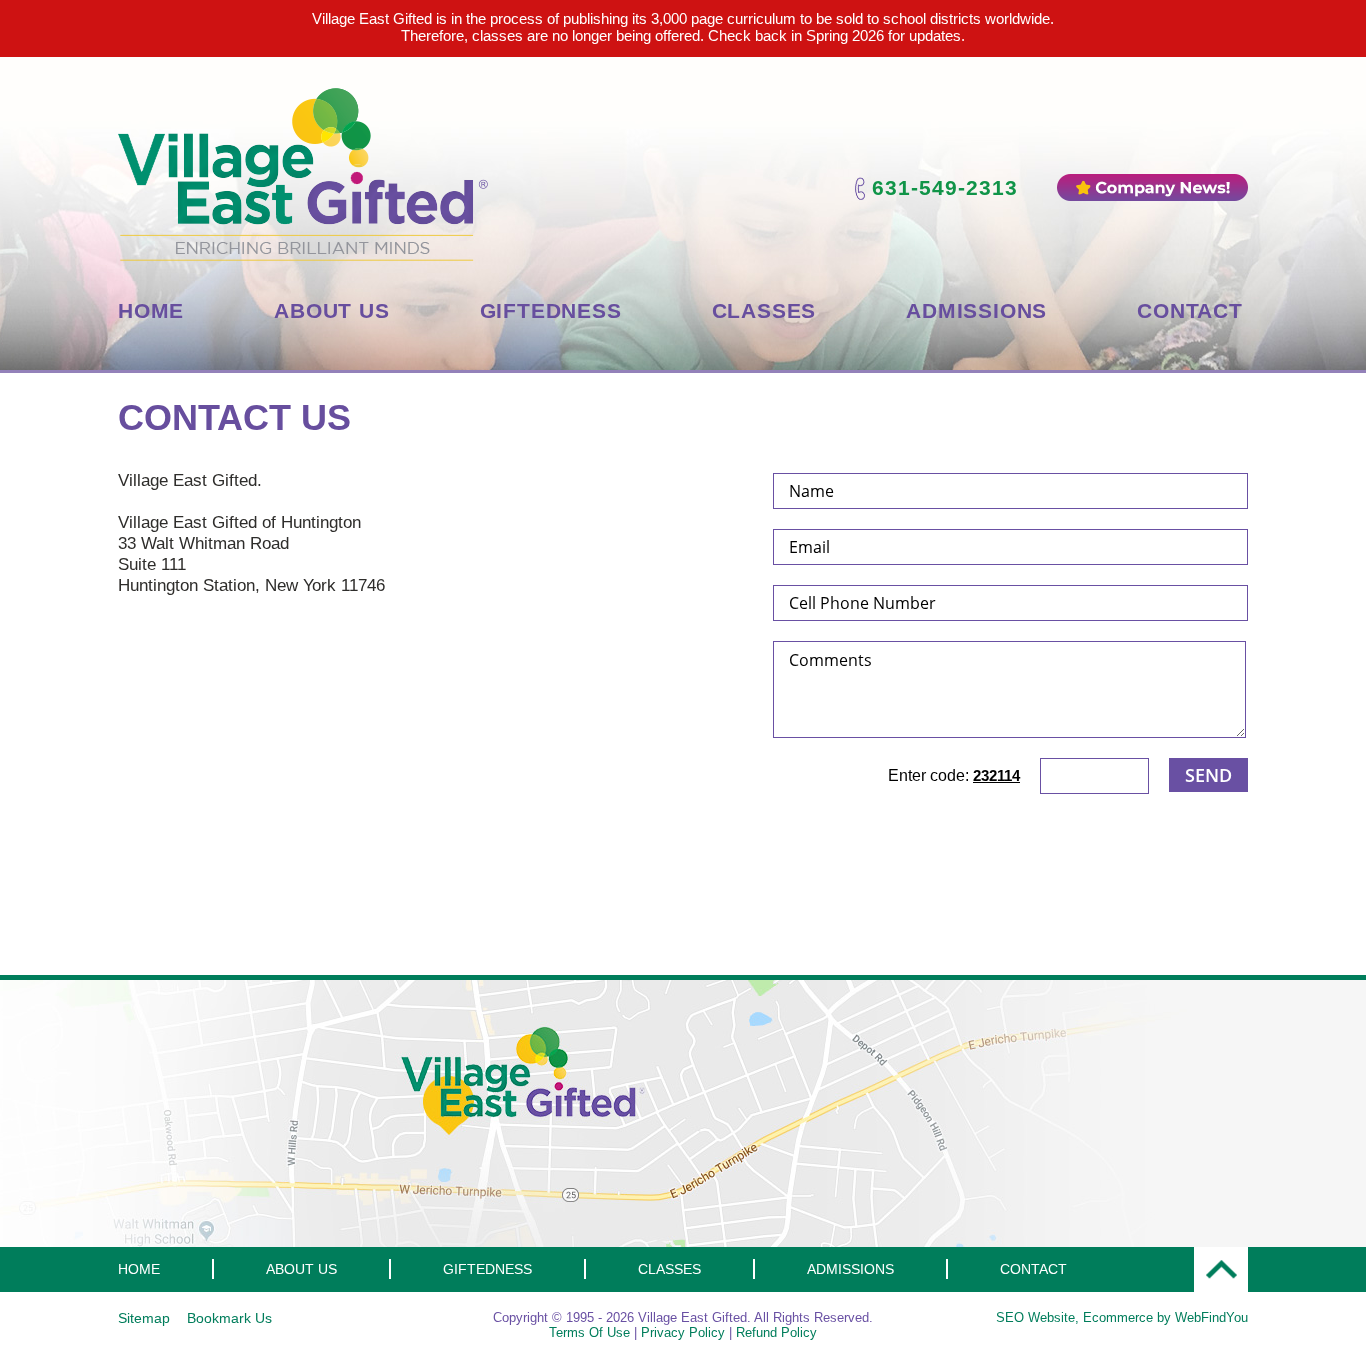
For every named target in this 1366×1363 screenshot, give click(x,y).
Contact (1190, 310)
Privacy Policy (683, 1332)
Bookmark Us (229, 1318)
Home (151, 310)
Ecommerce (1118, 1317)
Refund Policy (776, 1332)
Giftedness (551, 310)
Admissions (976, 310)
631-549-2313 (945, 187)
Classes (764, 310)
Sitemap (144, 1318)
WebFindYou (1211, 1317)
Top (1221, 1269)
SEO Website (1035, 1317)
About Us (331, 310)
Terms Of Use (589, 1332)
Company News (1152, 187)
